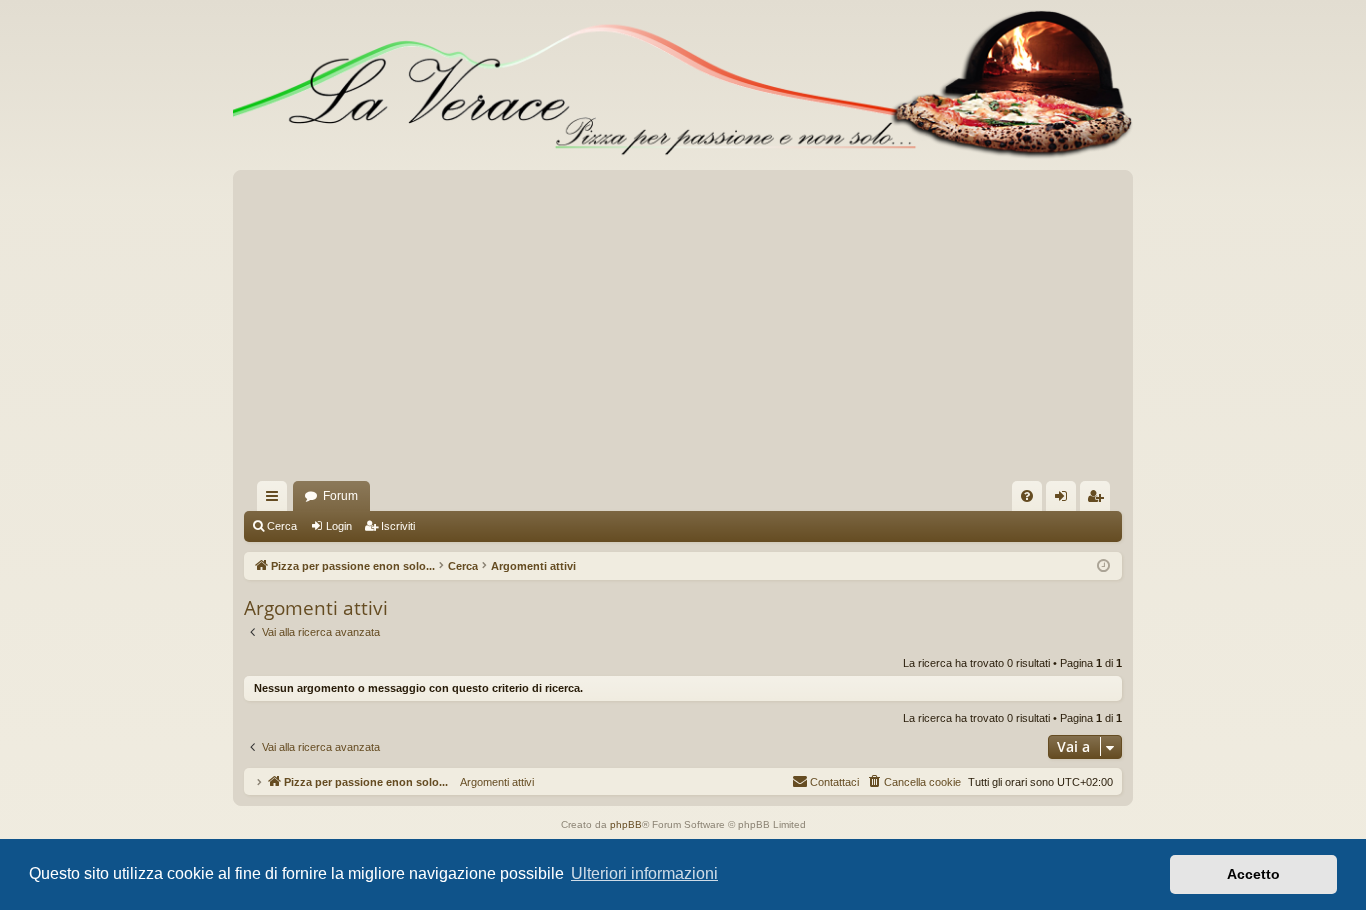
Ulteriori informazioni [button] (644, 873)
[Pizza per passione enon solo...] (683, 85)
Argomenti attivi (491, 782)
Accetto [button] (1253, 874)
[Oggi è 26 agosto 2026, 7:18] (1103, 566)
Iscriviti (398, 526)
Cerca (282, 526)
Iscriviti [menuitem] (1099, 500)
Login (339, 526)
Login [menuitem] (1065, 500)
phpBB (626, 824)
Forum (340, 496)
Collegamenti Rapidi (276, 500)
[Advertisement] (683, 331)
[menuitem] (1027, 496)
